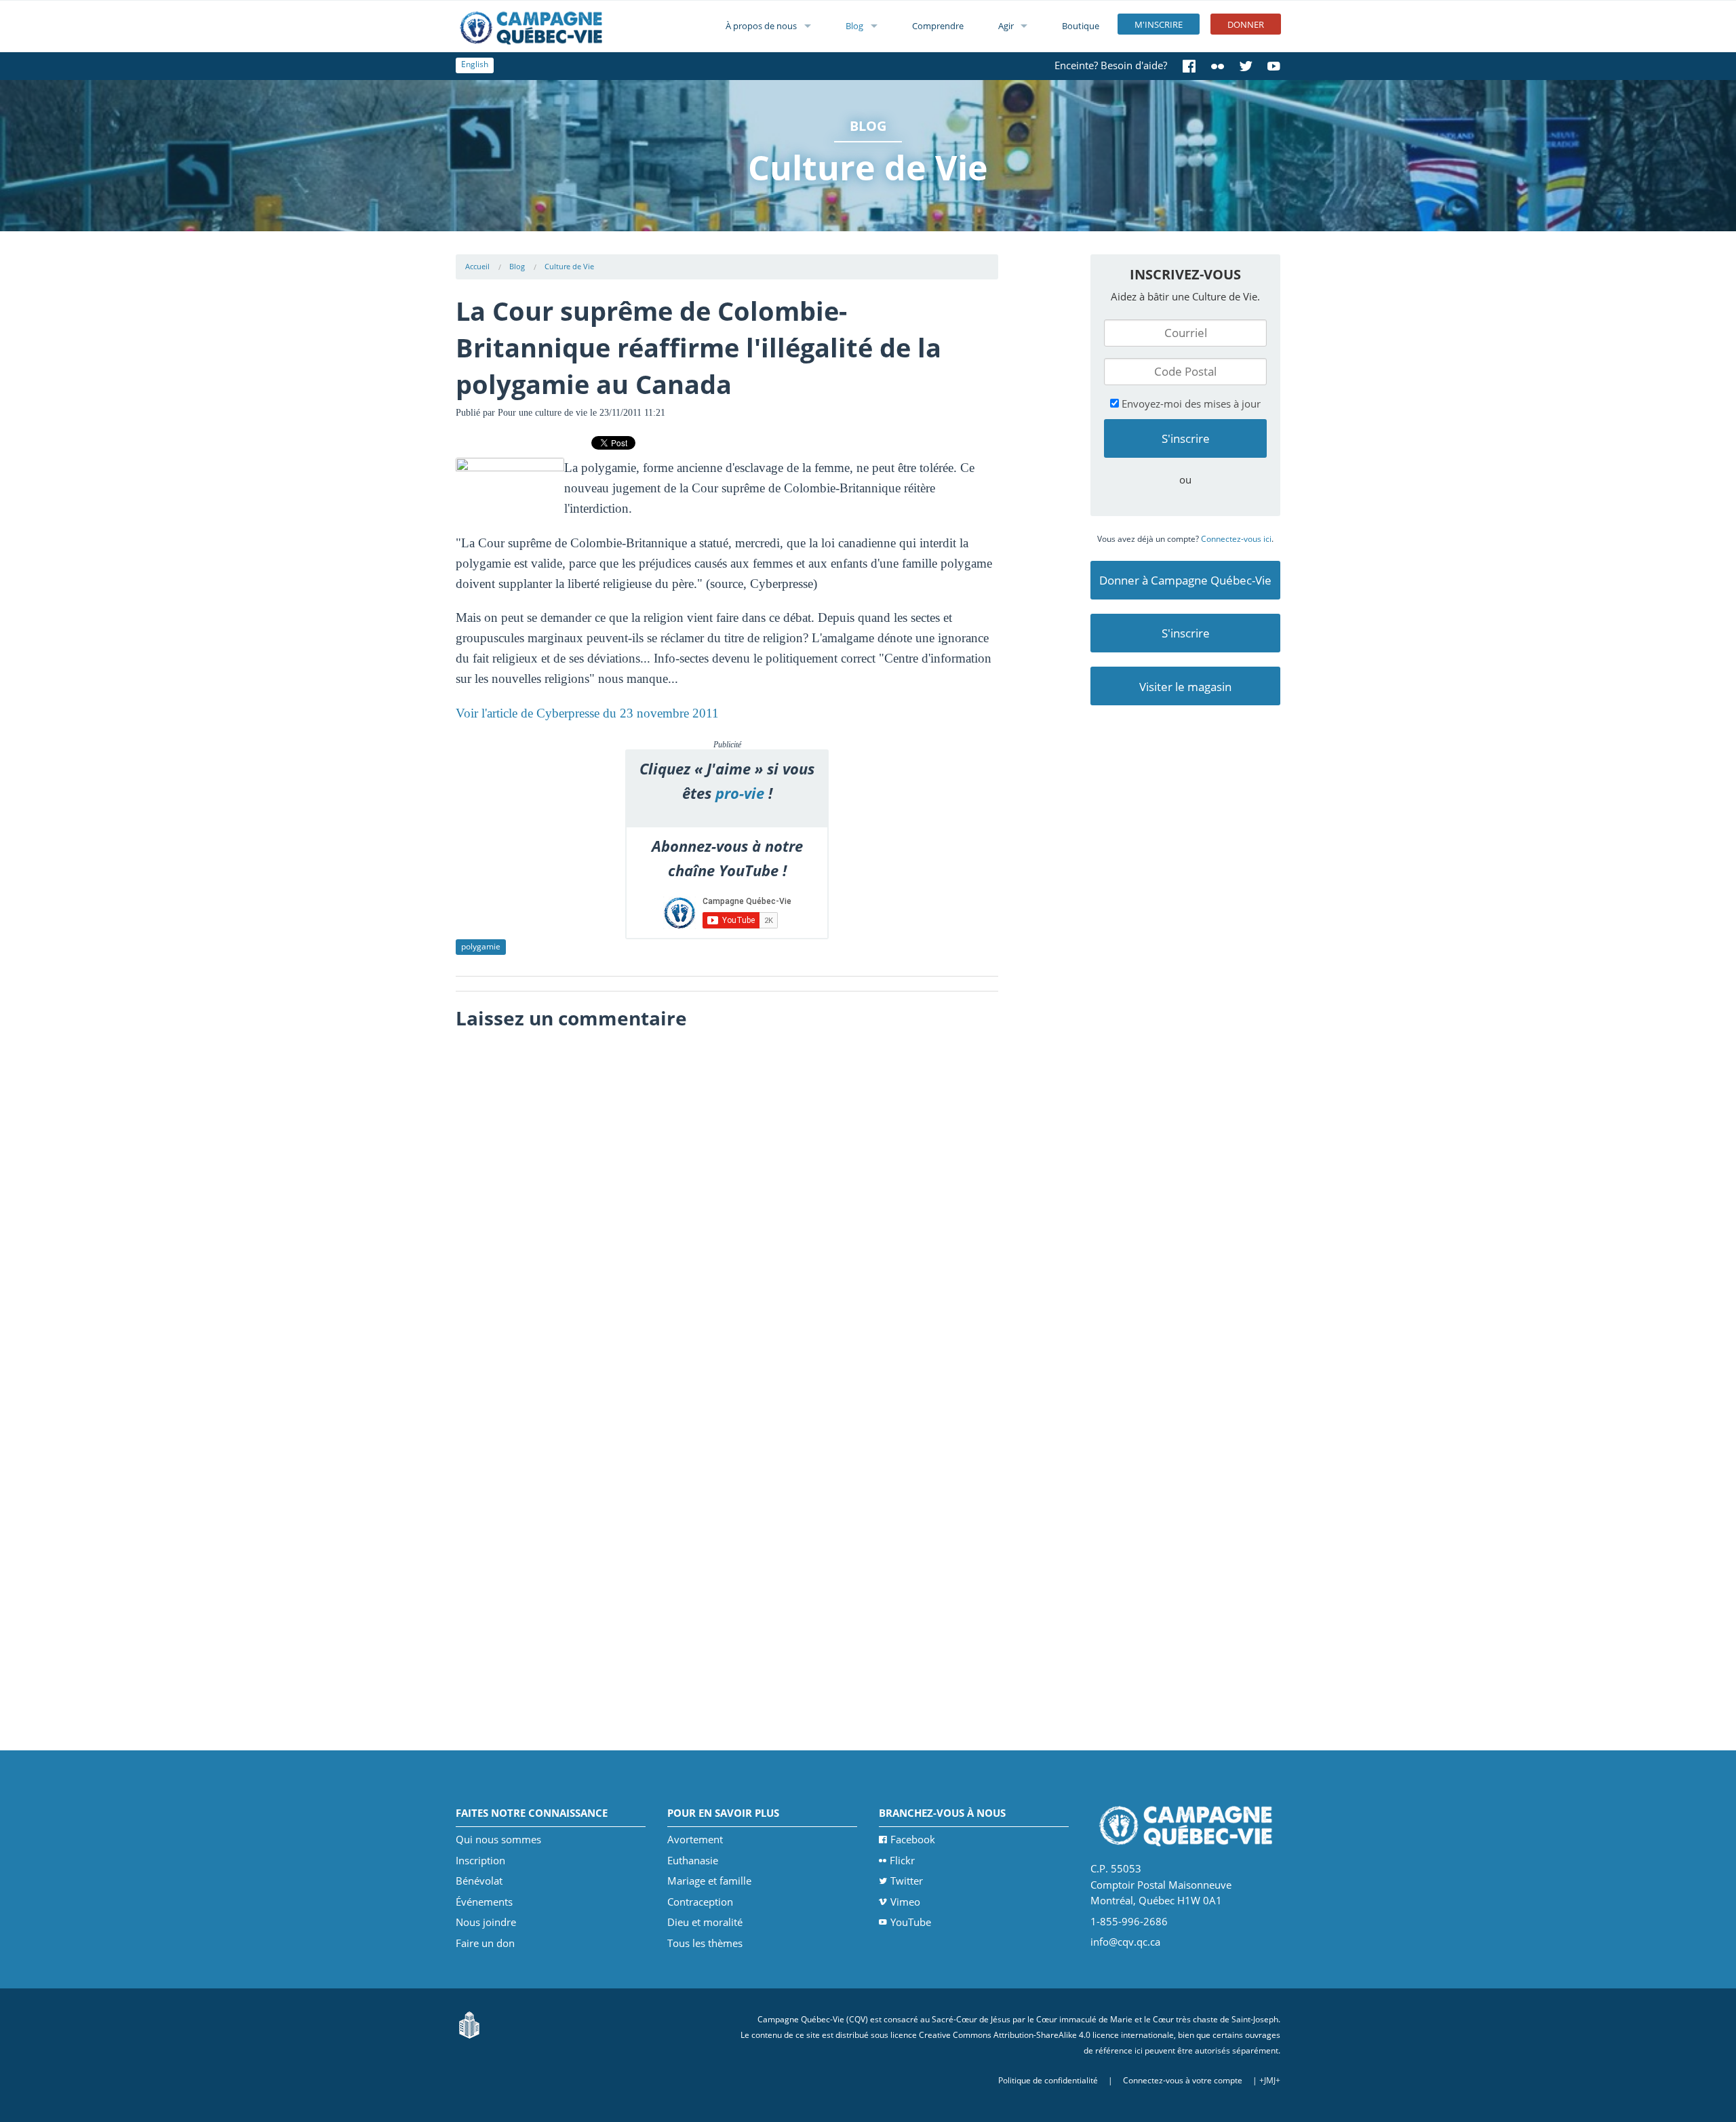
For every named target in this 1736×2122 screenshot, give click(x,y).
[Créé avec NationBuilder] (469, 2024)
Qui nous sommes (498, 1839)
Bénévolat (479, 1881)
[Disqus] (727, 1206)
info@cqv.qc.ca (1125, 1942)
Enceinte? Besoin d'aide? (1111, 65)
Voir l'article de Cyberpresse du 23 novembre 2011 (587, 713)
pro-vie (740, 793)
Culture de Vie (569, 266)
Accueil (477, 266)
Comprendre (938, 26)
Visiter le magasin (1185, 687)
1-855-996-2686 (1129, 1921)
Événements (484, 1902)
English (475, 64)
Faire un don (485, 1943)
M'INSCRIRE (1159, 24)
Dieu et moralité (705, 1922)
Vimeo (905, 1902)
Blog (854, 26)
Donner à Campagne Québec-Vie (1185, 580)
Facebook (913, 1839)
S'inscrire (1186, 633)
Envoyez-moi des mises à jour (1190, 404)
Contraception (700, 1902)
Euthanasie (693, 1860)
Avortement (695, 1839)
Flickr (902, 1860)
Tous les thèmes (705, 1943)
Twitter (907, 1881)
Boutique (1081, 26)
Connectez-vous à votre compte (1183, 2080)
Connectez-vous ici (1236, 539)
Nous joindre (486, 1922)
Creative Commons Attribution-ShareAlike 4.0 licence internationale (1046, 2035)
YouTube (911, 1922)
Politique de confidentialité (1048, 2080)
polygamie (481, 946)
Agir (1006, 26)
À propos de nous (761, 26)
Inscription (480, 1860)
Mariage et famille (709, 1881)
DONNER (1246, 24)
